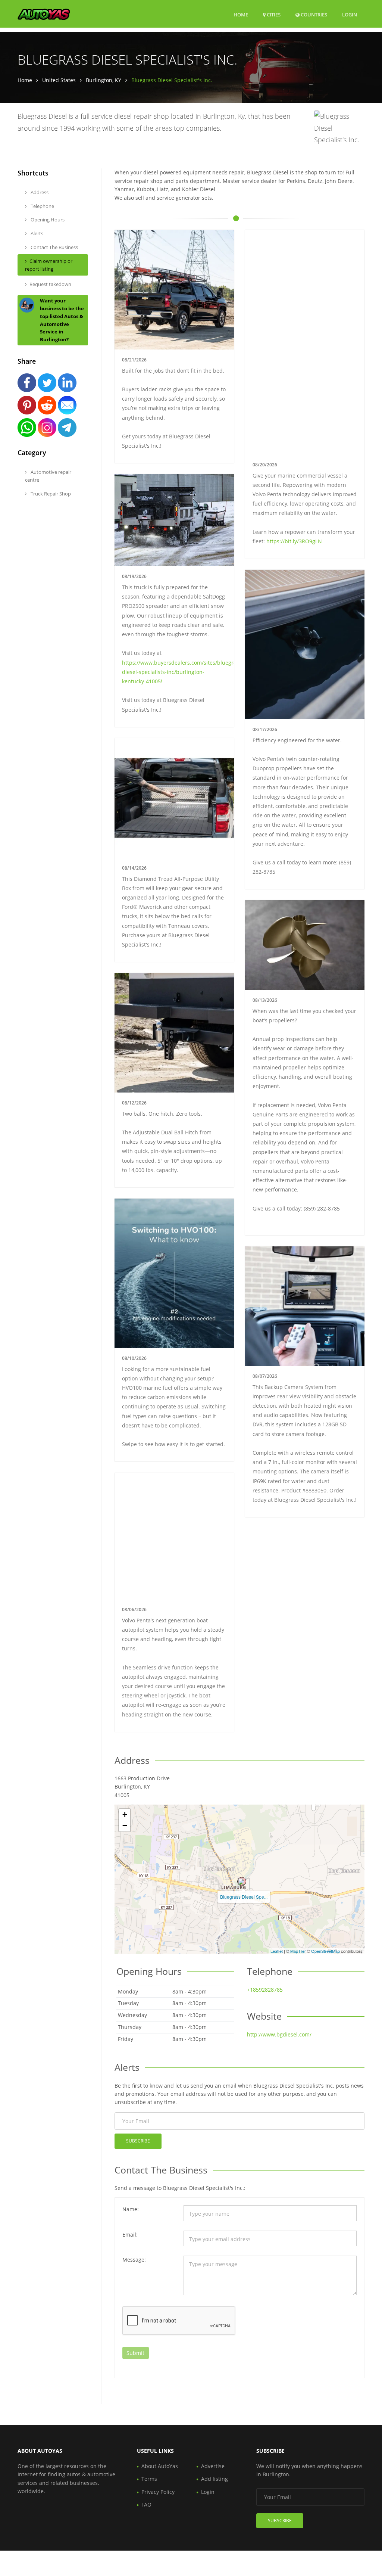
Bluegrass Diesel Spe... (244, 1897)
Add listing (215, 2479)
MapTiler (298, 1951)
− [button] (125, 1826)
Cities (273, 15)
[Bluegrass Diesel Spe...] (242, 1881)
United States (59, 80)
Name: (131, 2209)
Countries (313, 14)
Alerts (36, 233)
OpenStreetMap (325, 1951)
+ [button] (125, 1814)
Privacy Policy (158, 2492)
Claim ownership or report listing (49, 265)
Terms (149, 2479)
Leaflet (277, 1951)
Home (241, 15)
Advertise (213, 2466)
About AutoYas (160, 2466)
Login (350, 14)
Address (39, 192)
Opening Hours (47, 220)
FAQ (146, 2504)
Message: (134, 2260)
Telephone (42, 206)
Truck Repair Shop (50, 494)
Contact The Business (54, 247)
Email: (130, 2235)
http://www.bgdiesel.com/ (279, 2034)
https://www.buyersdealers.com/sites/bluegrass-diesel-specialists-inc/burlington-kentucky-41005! (183, 672)
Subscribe (138, 2141)
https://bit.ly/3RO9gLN (294, 541)
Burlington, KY (104, 80)
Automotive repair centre (48, 476)
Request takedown (50, 284)
